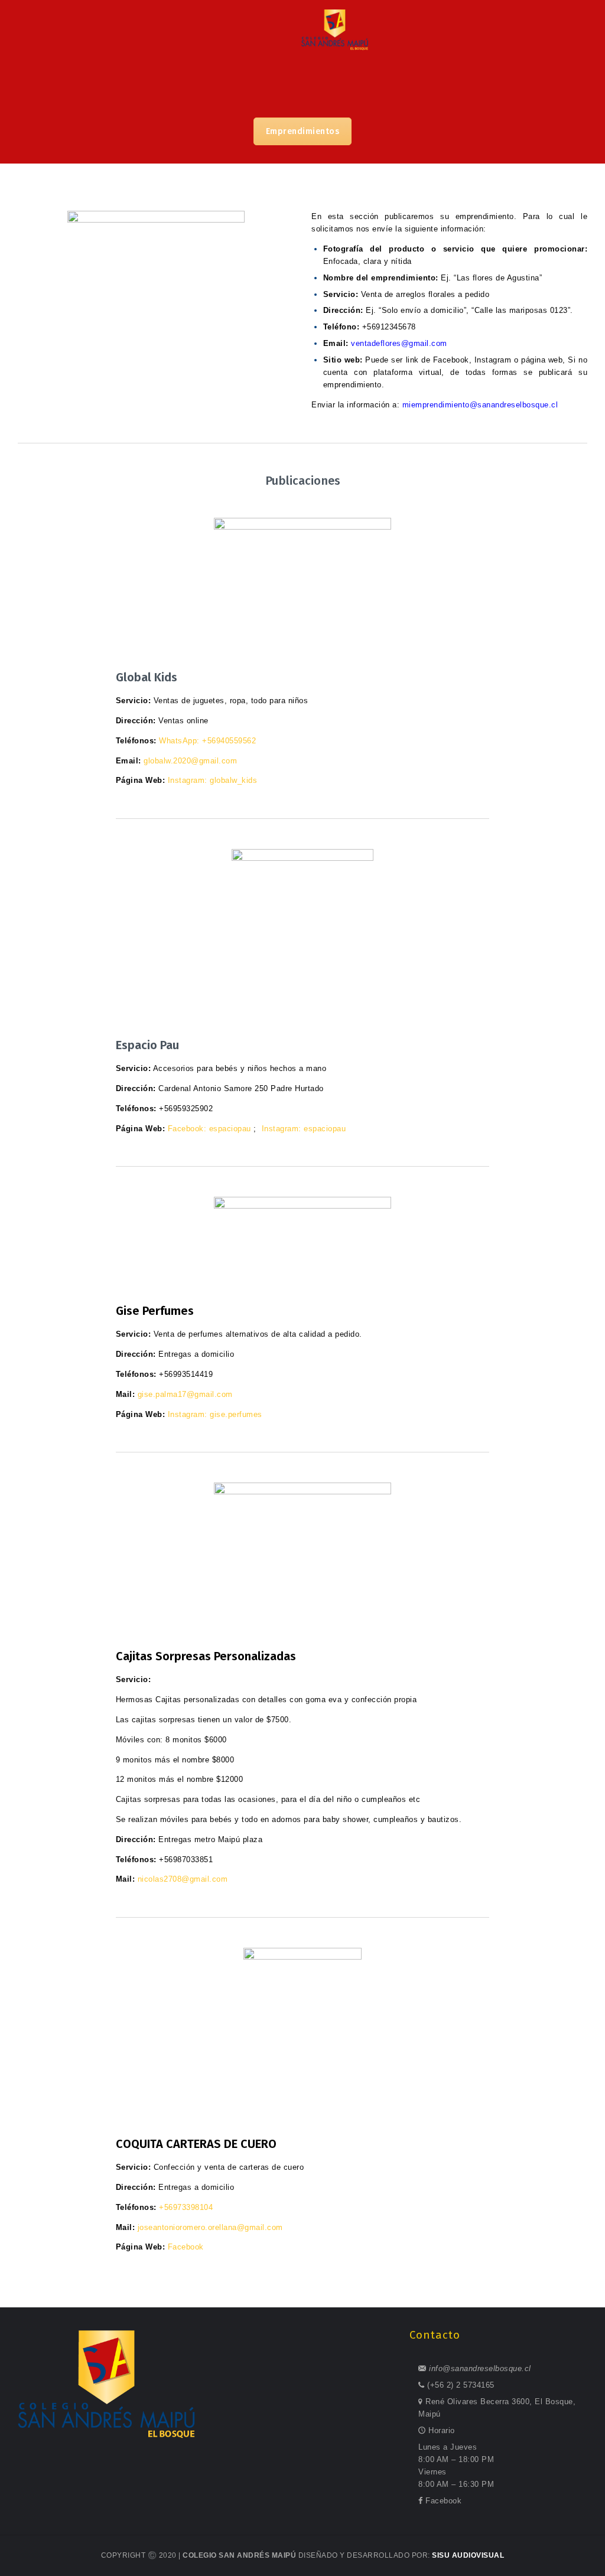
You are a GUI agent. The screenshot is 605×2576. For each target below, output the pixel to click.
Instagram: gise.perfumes (215, 1414)
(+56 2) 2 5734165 (461, 2385)
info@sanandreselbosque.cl (480, 2368)
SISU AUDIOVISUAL (468, 2555)
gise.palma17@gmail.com (185, 1394)
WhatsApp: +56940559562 (207, 741)
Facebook (186, 2247)
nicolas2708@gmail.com (183, 1879)
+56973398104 (186, 2207)
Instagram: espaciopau (304, 1129)
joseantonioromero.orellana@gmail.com (210, 2227)
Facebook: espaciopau (209, 1129)
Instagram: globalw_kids (213, 780)
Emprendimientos (303, 131)
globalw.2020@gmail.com (190, 761)
